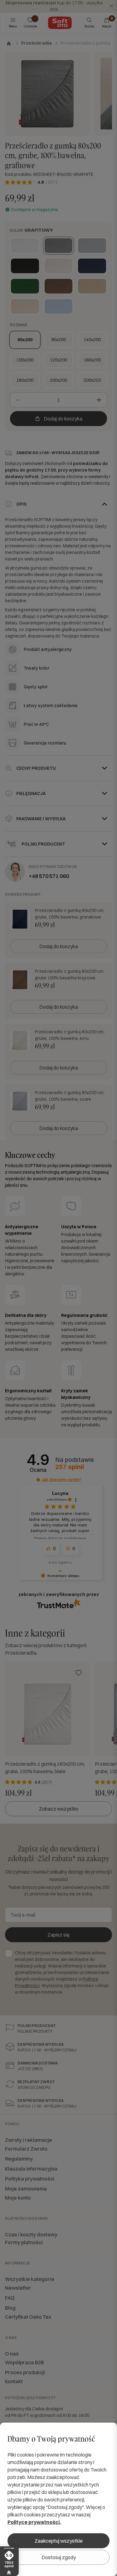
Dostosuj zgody (59, 2557)
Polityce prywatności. (34, 2522)
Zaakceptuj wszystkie (59, 2541)
